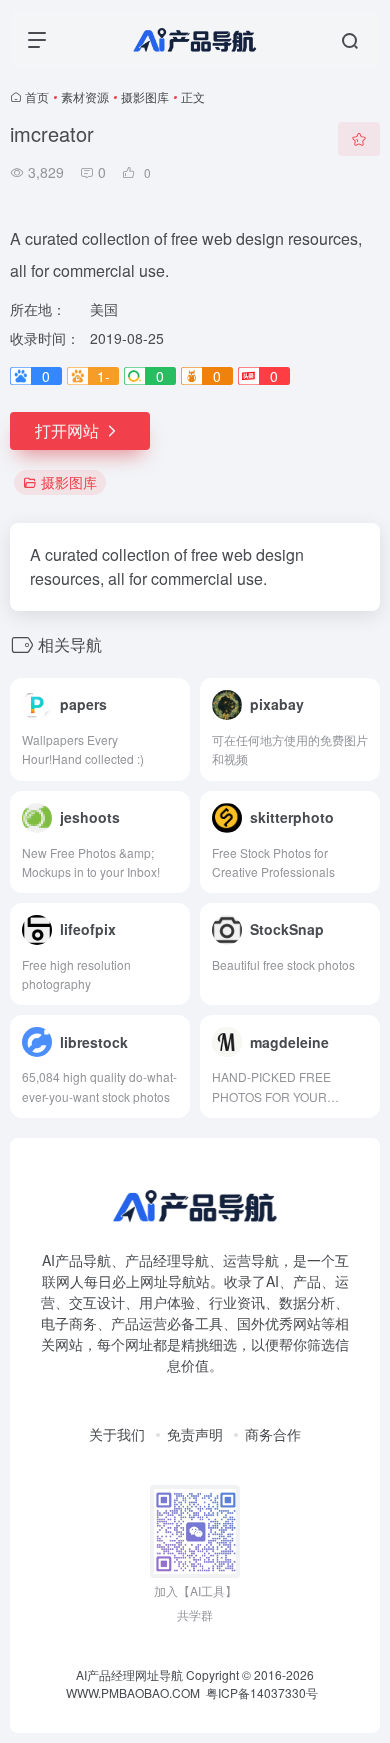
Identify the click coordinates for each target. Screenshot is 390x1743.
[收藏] (359, 139)
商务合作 (273, 1434)
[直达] (173, 695)
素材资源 (85, 96)
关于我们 (117, 1434)
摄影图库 (145, 96)
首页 (37, 96)
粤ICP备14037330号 (262, 1692)
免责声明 (195, 1434)
